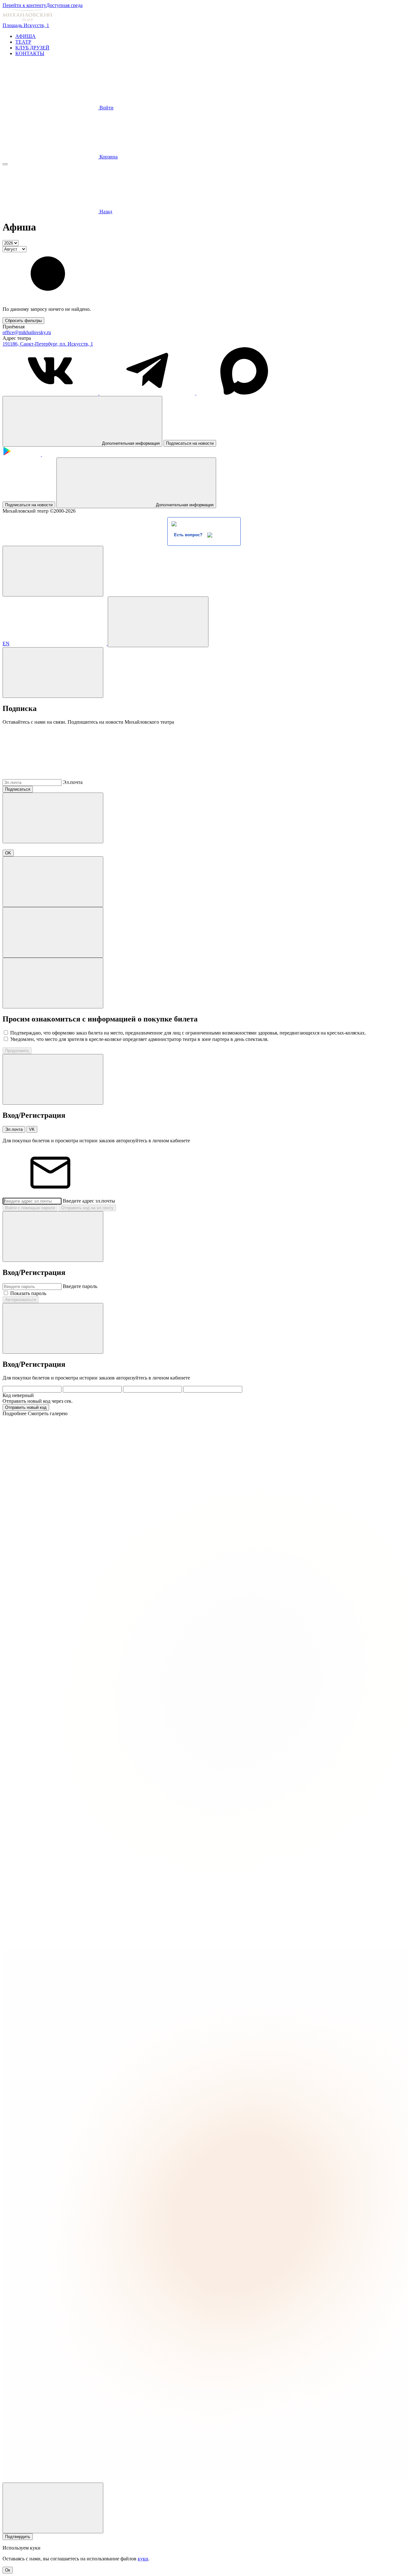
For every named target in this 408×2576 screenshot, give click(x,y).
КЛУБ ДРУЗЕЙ (32, 48)
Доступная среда (64, 5)
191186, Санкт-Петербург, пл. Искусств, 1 (48, 344)
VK (32, 1129)
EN (6, 644)
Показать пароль (28, 1293)
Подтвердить (18, 2537)
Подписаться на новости (190, 443)
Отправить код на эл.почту (87, 1208)
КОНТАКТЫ (30, 53)
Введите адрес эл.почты (89, 1201)
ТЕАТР (23, 42)
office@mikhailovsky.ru (27, 332)
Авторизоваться (21, 1300)
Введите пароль (80, 1286)
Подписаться (18, 789)
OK (8, 853)
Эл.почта (73, 782)
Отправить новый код (26, 1407)
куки (143, 2559)
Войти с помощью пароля (30, 1208)
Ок (8, 2570)
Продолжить (17, 1051)
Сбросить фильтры (23, 321)
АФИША (25, 36)
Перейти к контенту (24, 5)
